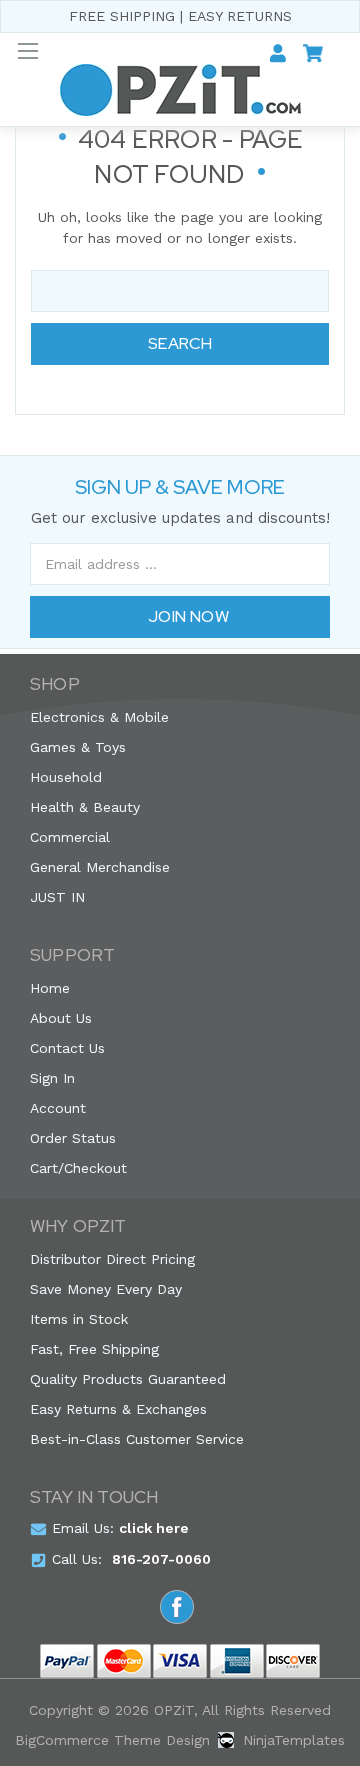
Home (50, 988)
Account (58, 1108)
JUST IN (57, 897)
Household (66, 777)
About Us (61, 1018)
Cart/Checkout (78, 1168)
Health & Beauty (85, 807)
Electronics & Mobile (99, 717)
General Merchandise (100, 867)
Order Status (73, 1138)
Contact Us (67, 1048)
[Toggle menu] (27, 50)
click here (154, 1528)
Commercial (70, 837)
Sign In (52, 1078)
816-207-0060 (161, 1559)
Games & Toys (78, 747)
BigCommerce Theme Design (112, 1740)
